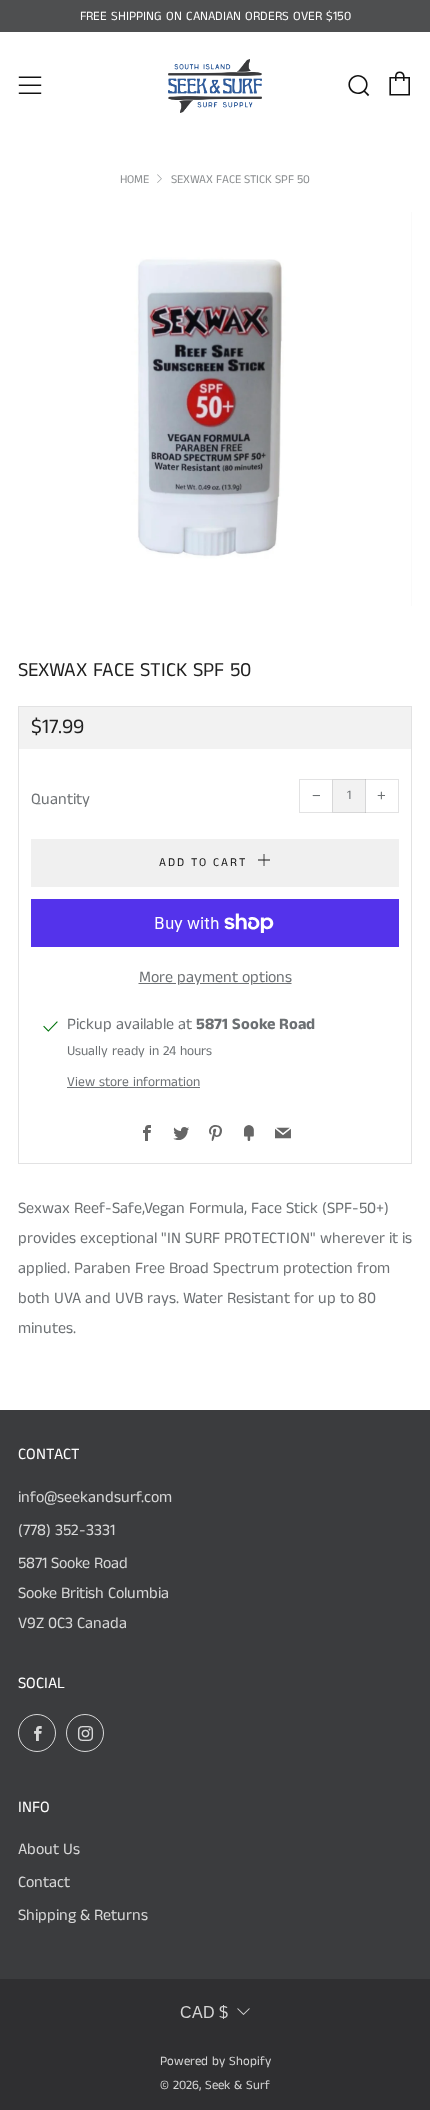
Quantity (60, 799)
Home (134, 179)
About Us (49, 1849)
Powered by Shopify (215, 2061)
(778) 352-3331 (66, 1530)
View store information (133, 1082)
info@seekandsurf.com (95, 1497)
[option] (215, 409)
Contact (44, 1882)
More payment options (215, 977)
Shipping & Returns (83, 1915)
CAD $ (204, 2012)
